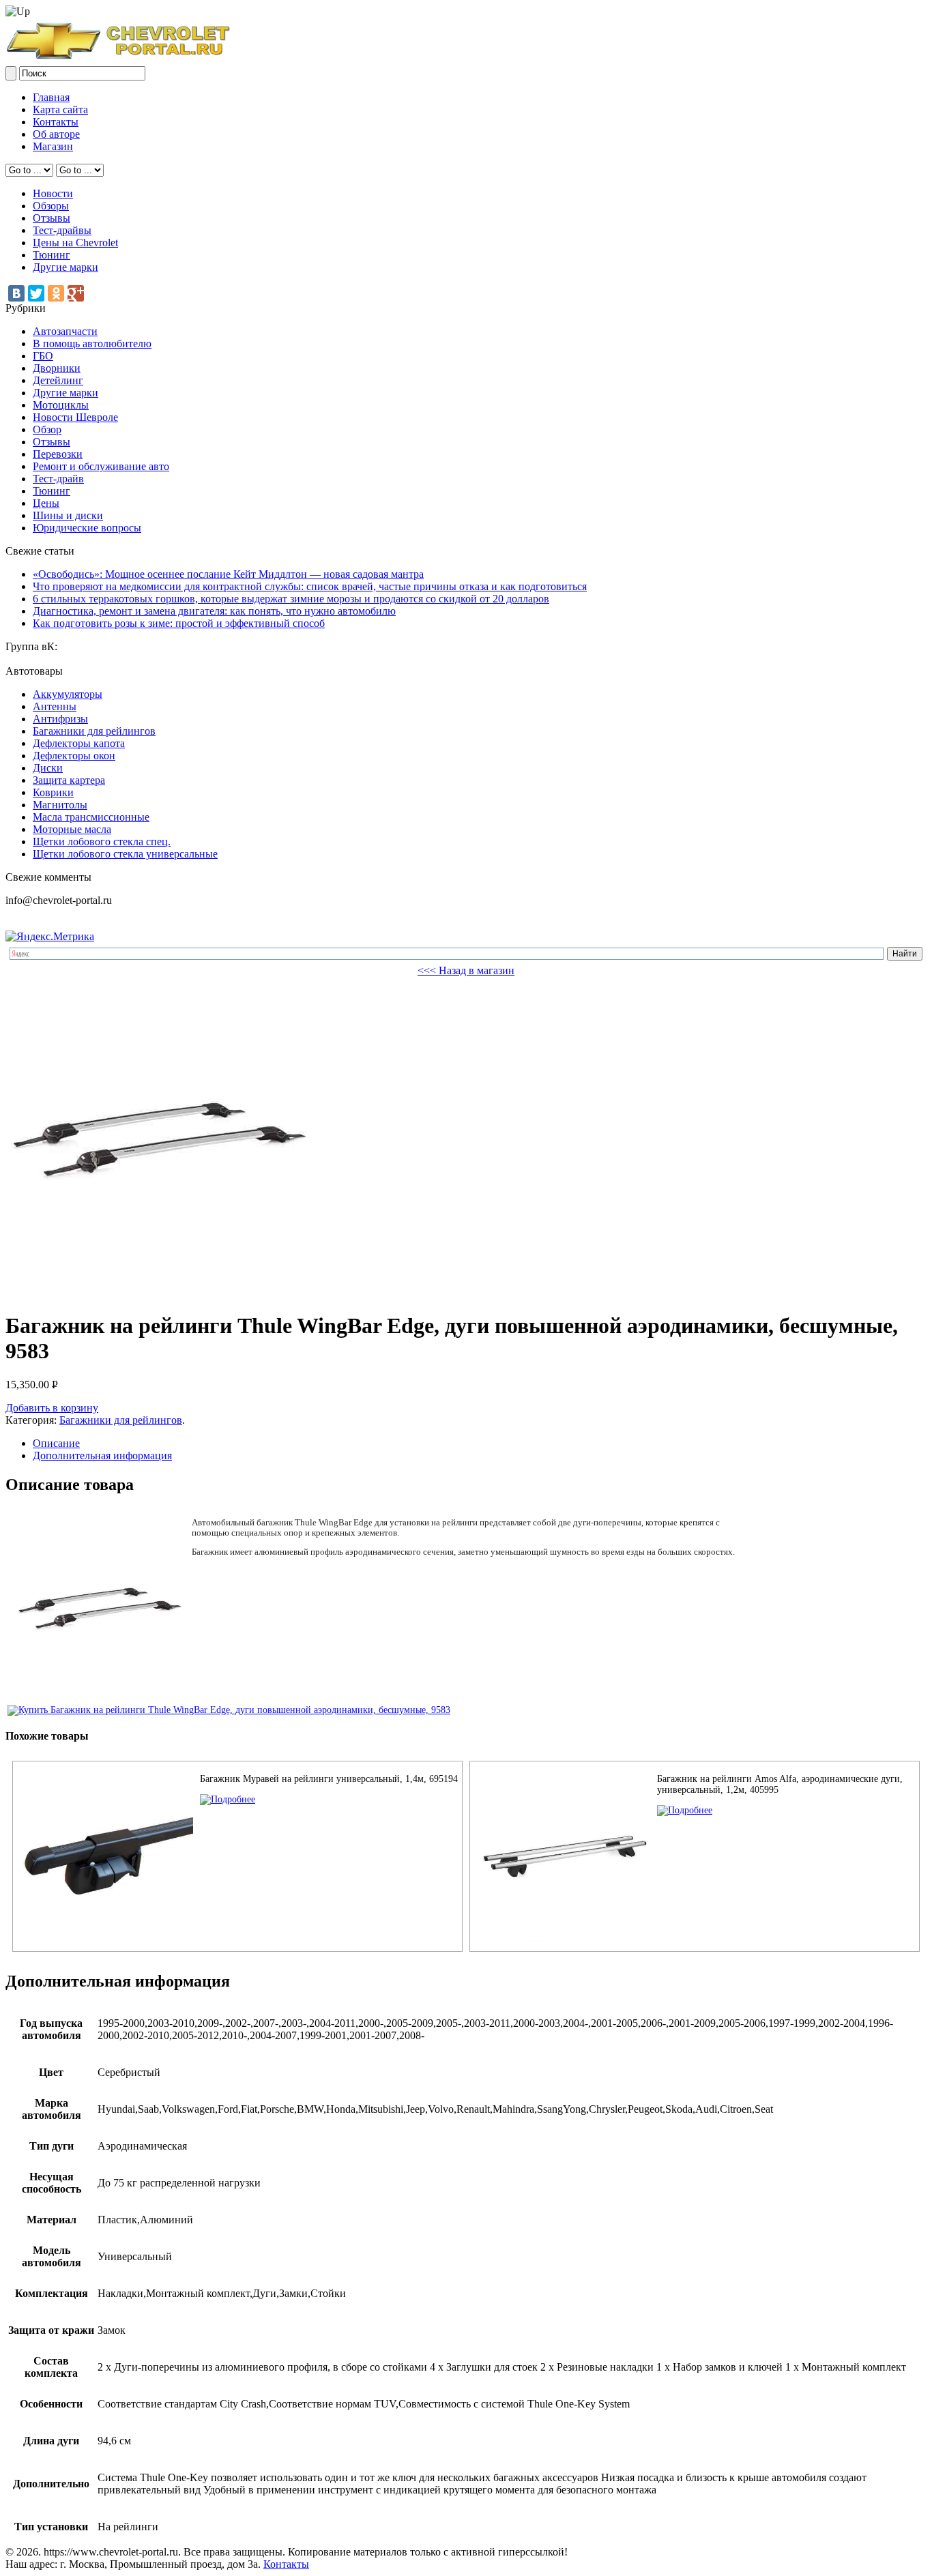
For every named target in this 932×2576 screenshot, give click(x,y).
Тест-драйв (58, 479)
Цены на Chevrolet (75, 243)
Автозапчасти (65, 331)
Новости (53, 193)
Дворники (57, 368)
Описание (56, 1443)
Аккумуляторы (68, 694)
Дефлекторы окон (74, 756)
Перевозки (58, 454)
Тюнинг (52, 255)
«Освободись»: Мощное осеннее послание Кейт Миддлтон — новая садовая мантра (228, 574)
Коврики (53, 792)
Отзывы (52, 218)
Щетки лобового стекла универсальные (125, 854)
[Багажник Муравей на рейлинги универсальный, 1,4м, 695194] (228, 1799)
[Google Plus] (76, 293)
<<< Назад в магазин (466, 970)
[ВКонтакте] (16, 293)
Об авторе (56, 134)
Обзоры (51, 206)
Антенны (55, 706)
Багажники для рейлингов (94, 731)
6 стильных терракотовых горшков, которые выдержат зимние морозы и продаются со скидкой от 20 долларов (291, 599)
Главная (51, 97)
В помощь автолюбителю (92, 343)
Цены (46, 503)
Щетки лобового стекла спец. (102, 841)
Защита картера (69, 780)
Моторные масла (72, 829)
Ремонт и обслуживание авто (101, 466)
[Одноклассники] (56, 293)
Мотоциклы (61, 405)
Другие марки (65, 267)
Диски (48, 768)
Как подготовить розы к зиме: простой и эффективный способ (179, 623)
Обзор (47, 429)
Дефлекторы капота (79, 743)
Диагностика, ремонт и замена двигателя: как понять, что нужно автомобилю (214, 611)
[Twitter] (36, 293)
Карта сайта (60, 109)
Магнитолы (60, 805)
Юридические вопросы (87, 528)
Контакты (56, 122)
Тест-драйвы (62, 230)
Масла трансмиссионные (91, 817)
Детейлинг (58, 380)
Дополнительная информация (102, 1455)
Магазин (53, 146)
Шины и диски (68, 515)
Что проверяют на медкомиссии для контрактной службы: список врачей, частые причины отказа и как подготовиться (310, 586)
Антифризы (60, 719)
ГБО (43, 356)
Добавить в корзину (52, 1408)
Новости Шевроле (75, 417)
